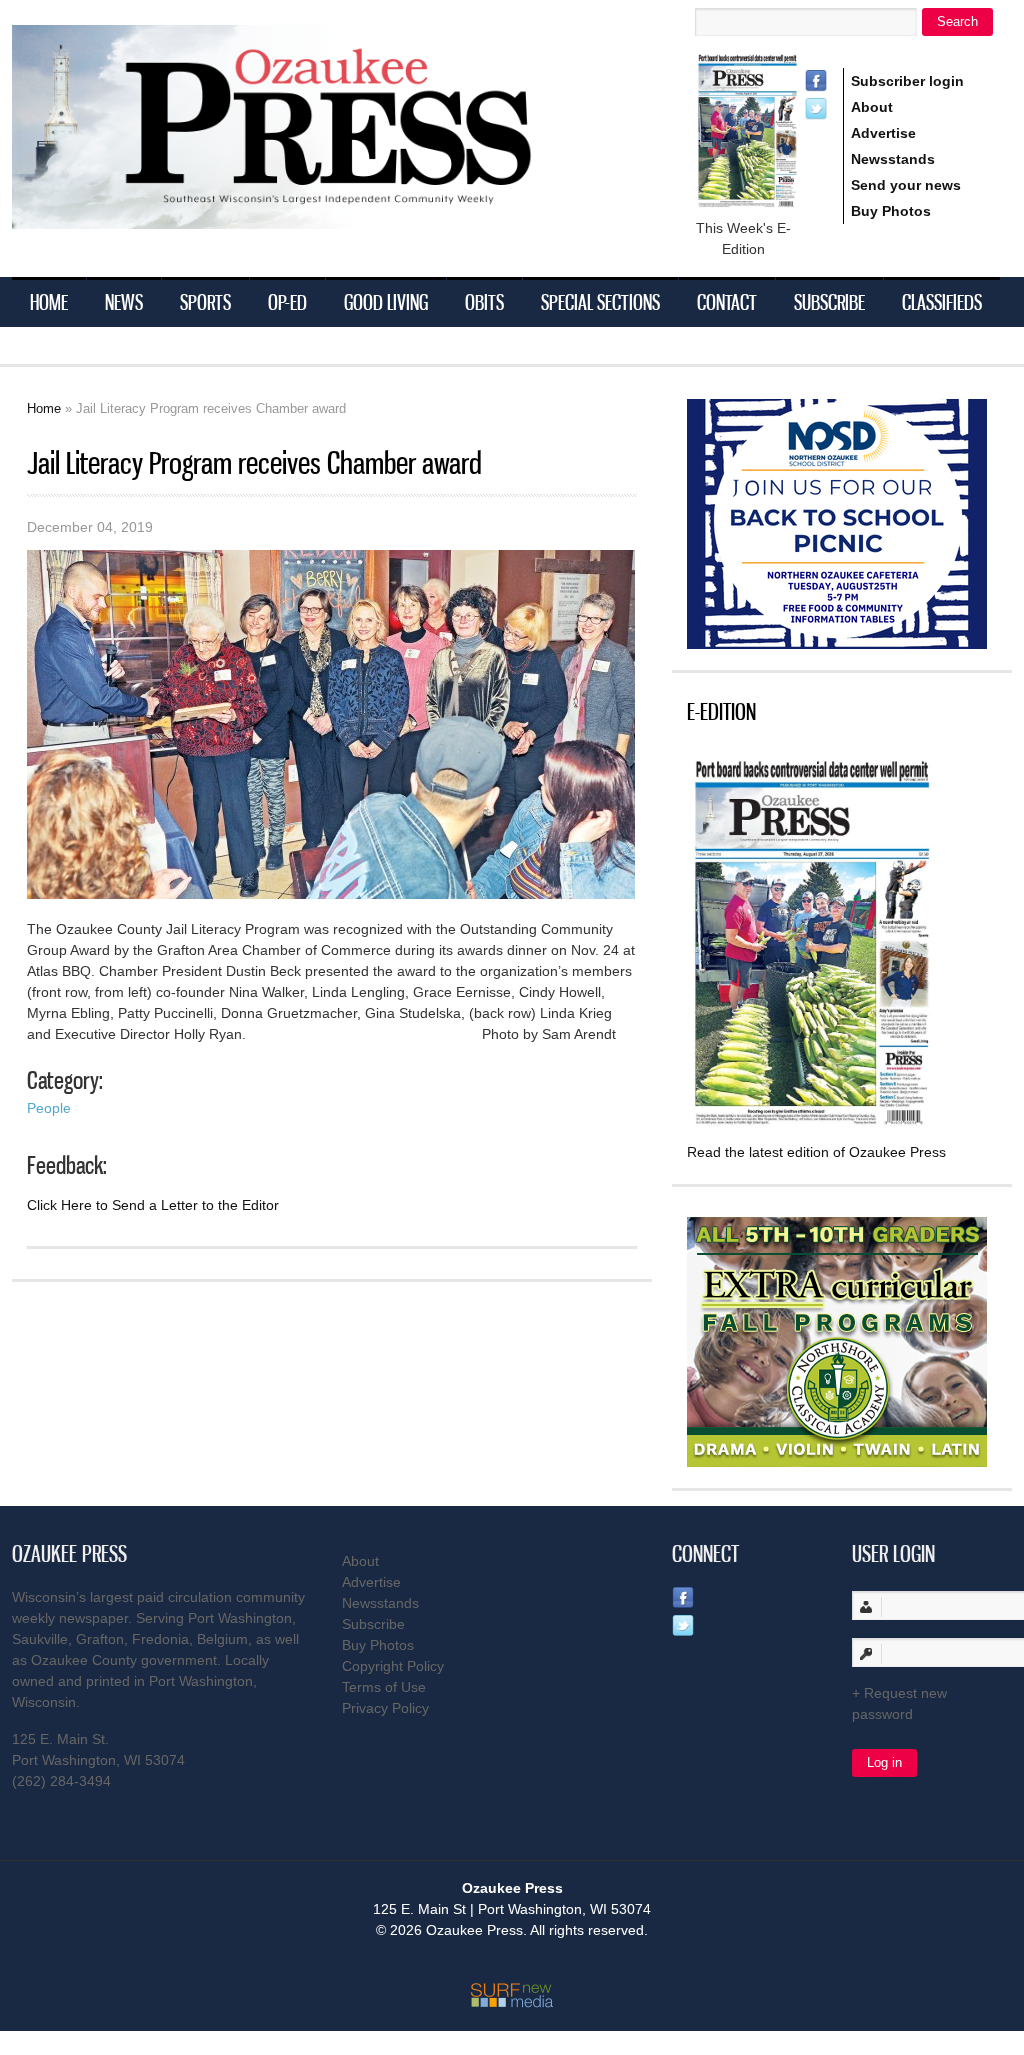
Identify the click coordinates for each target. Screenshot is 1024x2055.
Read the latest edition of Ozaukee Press (816, 1152)
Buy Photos (891, 211)
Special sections (600, 302)
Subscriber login (907, 81)
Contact (727, 302)
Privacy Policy (385, 1708)
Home (49, 302)
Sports (205, 302)
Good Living (386, 302)
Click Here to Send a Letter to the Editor (153, 1205)
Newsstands (893, 159)
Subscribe (829, 302)
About (872, 107)
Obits (484, 302)
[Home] (312, 216)
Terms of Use (384, 1687)
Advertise (883, 133)
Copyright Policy (393, 1666)
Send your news (906, 185)
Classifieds (942, 302)
